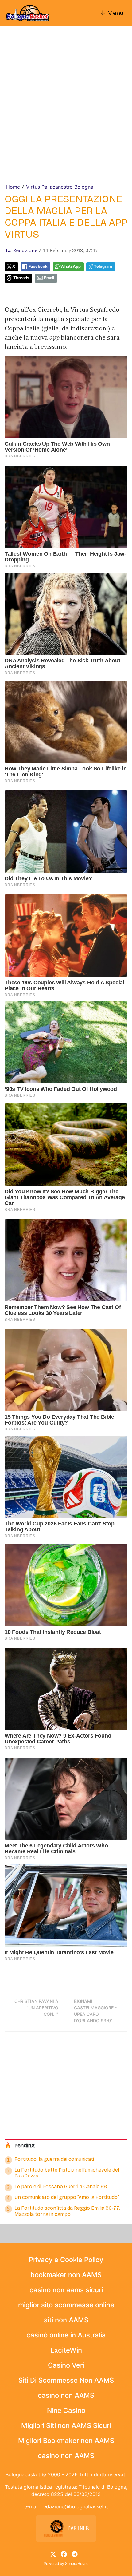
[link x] (53, 2554)
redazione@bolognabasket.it (75, 2506)
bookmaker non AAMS (66, 2275)
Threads (21, 278)
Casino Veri (66, 2365)
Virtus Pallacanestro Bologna (60, 187)
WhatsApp (71, 266)
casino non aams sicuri (66, 2290)
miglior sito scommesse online (66, 2305)
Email (49, 278)
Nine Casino (66, 2410)
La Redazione (22, 250)
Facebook (38, 266)
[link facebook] (64, 2554)
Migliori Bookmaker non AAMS (66, 2441)
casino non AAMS (66, 2395)
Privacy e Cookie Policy (66, 2260)
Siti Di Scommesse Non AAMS (66, 2380)
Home (13, 187)
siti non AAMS (66, 2320)
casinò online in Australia (66, 2335)
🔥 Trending (20, 2146)
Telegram (103, 266)
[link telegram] (75, 2554)
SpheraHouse (77, 2564)
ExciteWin (66, 2350)
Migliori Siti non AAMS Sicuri (66, 2425)
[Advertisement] (66, 114)
